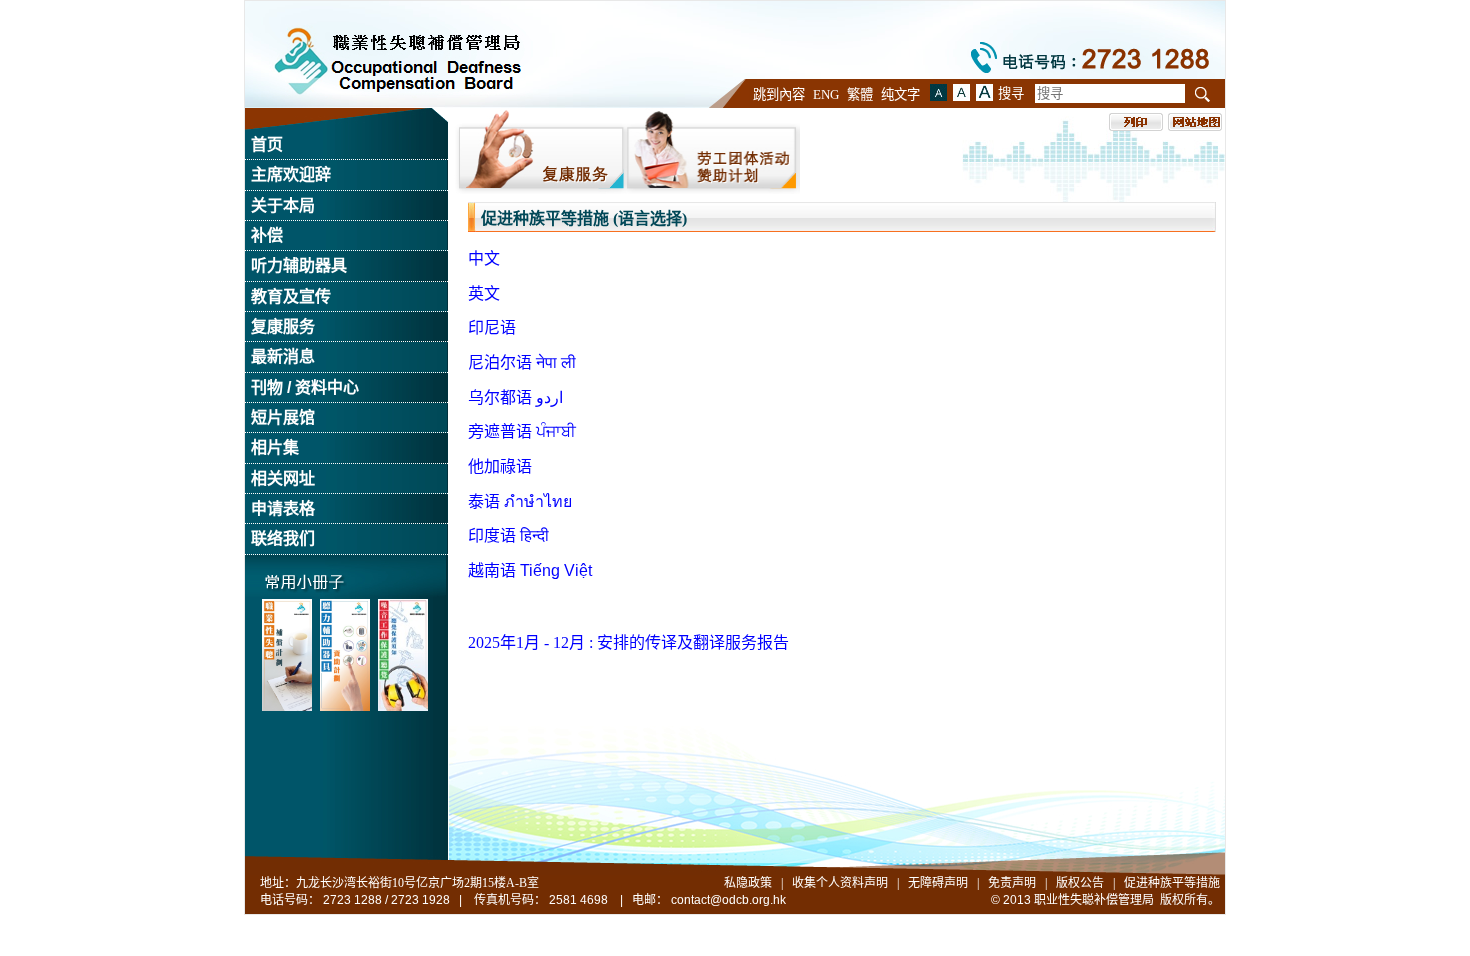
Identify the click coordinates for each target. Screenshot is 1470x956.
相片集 (275, 447)
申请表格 (283, 508)
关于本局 (283, 205)
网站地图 (1195, 122)
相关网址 (283, 478)
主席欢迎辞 (291, 174)
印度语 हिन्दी (508, 535)
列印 (1136, 122)
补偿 (267, 235)
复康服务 (283, 326)
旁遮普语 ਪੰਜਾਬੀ (522, 431)
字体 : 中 (938, 92)
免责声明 (1012, 883)
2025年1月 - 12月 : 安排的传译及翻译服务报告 (628, 642)
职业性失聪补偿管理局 (397, 61)
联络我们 (283, 538)
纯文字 (900, 94)
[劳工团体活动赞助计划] (713, 151)
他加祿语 (500, 466)
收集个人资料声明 (840, 883)
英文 (484, 293)
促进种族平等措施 (1172, 883)
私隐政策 (748, 883)
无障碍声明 (938, 883)
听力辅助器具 (299, 265)
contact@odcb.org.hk (728, 900)
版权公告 (1080, 883)
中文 (484, 258)
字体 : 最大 (984, 92)
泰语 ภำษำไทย (520, 501)
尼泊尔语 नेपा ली (522, 362)
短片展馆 (283, 417)
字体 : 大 (961, 92)
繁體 (860, 94)
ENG (826, 94)
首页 (267, 144)
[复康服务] (540, 151)
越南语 (530, 570)
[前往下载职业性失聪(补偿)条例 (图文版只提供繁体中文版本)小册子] (287, 655)
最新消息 (283, 356)
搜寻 (1011, 93)
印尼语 (492, 327)
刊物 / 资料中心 (305, 387)
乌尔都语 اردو (515, 397)
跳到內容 (779, 94)
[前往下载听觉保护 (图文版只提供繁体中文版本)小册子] (403, 655)
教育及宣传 (291, 296)
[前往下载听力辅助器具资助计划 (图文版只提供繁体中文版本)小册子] (345, 655)
